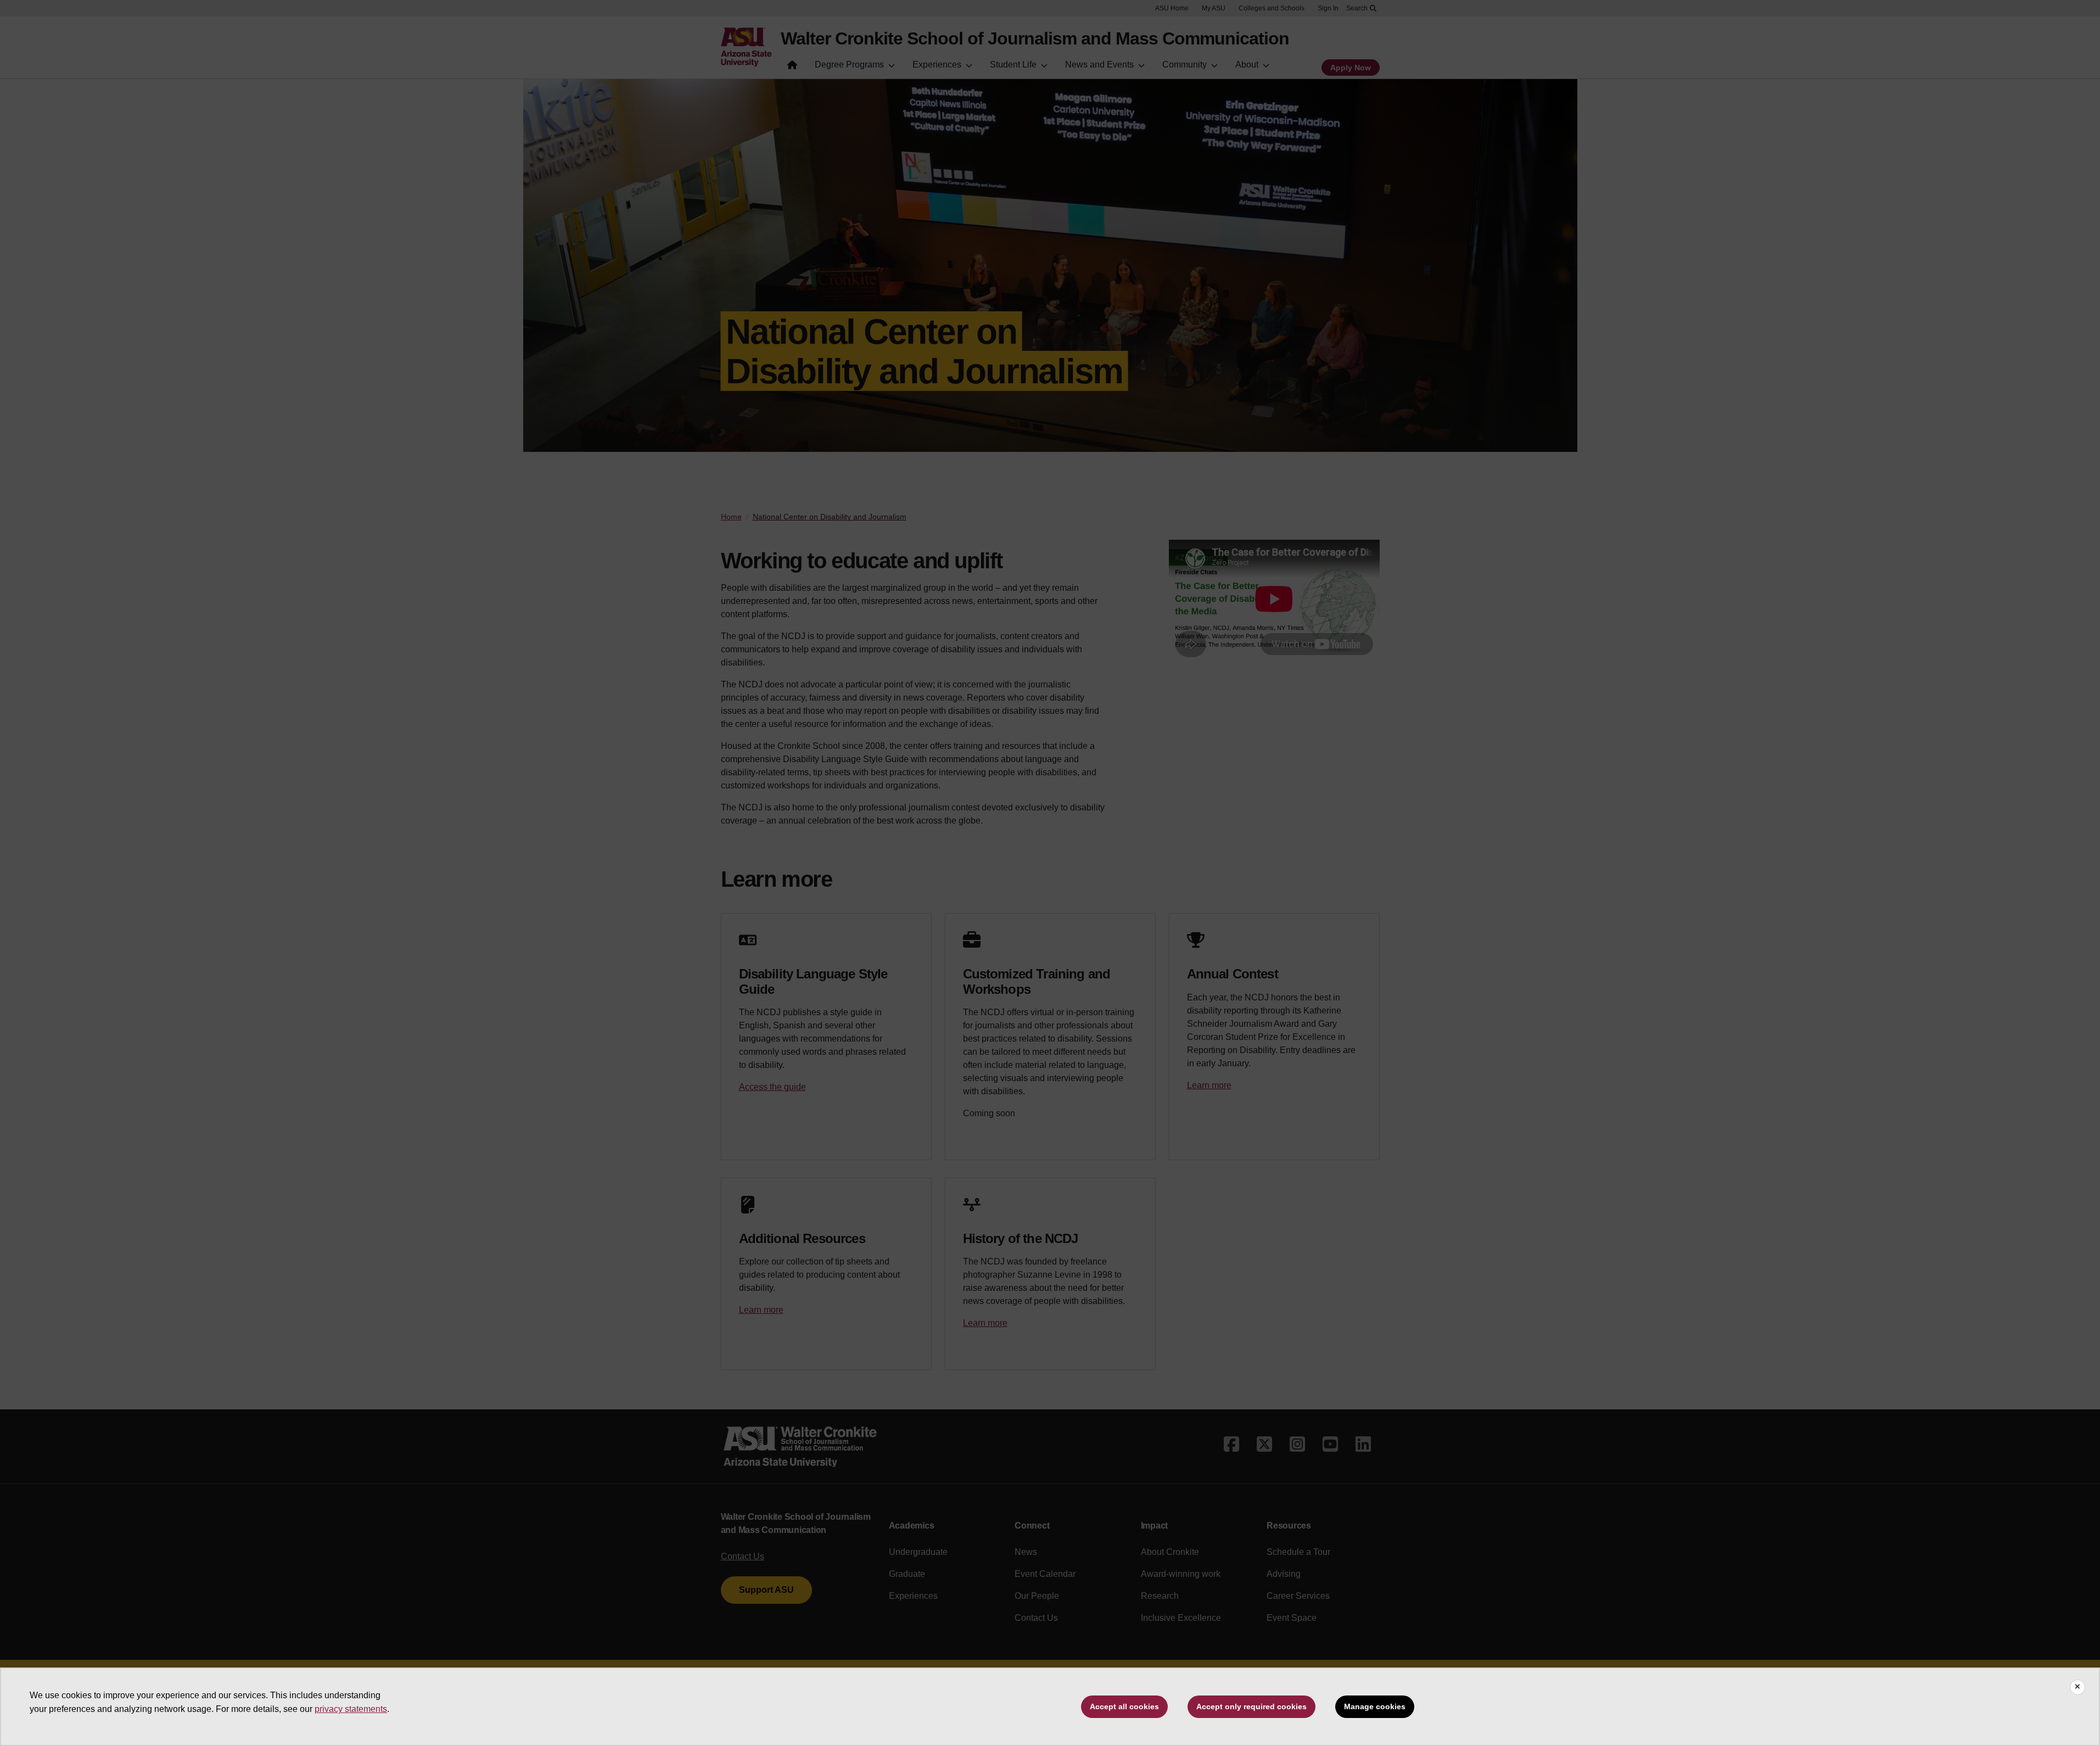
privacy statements (351, 1709)
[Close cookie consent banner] (2077, 1687)
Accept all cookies (1124, 1706)
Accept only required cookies (1251, 1706)
